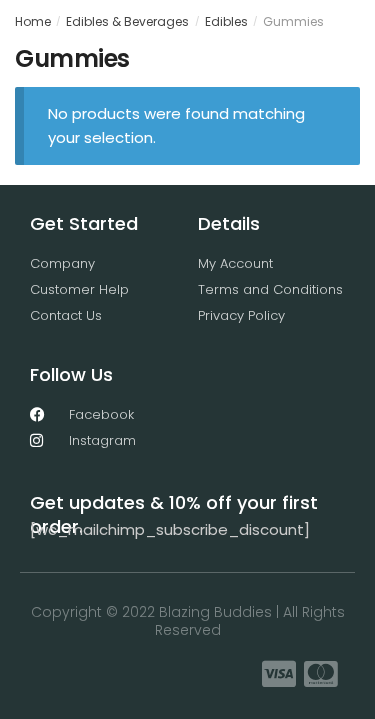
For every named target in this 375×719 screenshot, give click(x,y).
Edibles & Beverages (127, 21)
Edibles (226, 21)
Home (33, 21)
